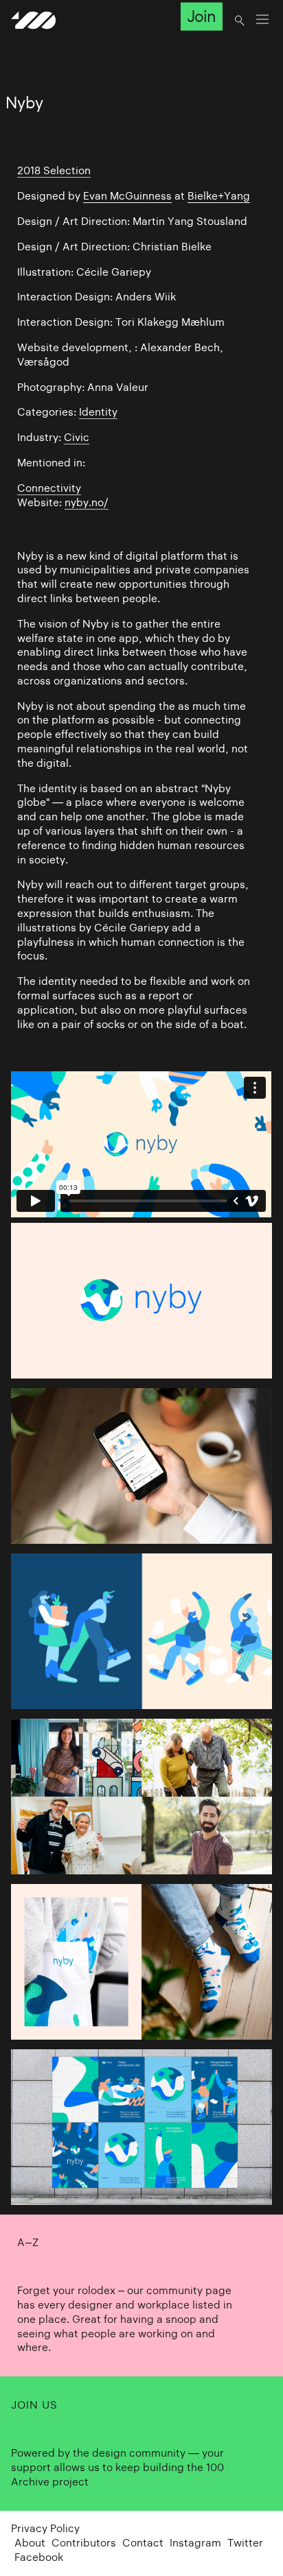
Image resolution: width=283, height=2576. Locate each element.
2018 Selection (54, 170)
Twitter (245, 2543)
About (30, 2543)
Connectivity (49, 488)
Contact (143, 2543)
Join (201, 16)
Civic (77, 437)
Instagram (195, 2543)
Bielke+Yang (219, 196)
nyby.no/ (87, 502)
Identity (98, 412)
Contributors (84, 2543)
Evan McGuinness (127, 196)
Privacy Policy (45, 2528)
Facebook (39, 2557)
